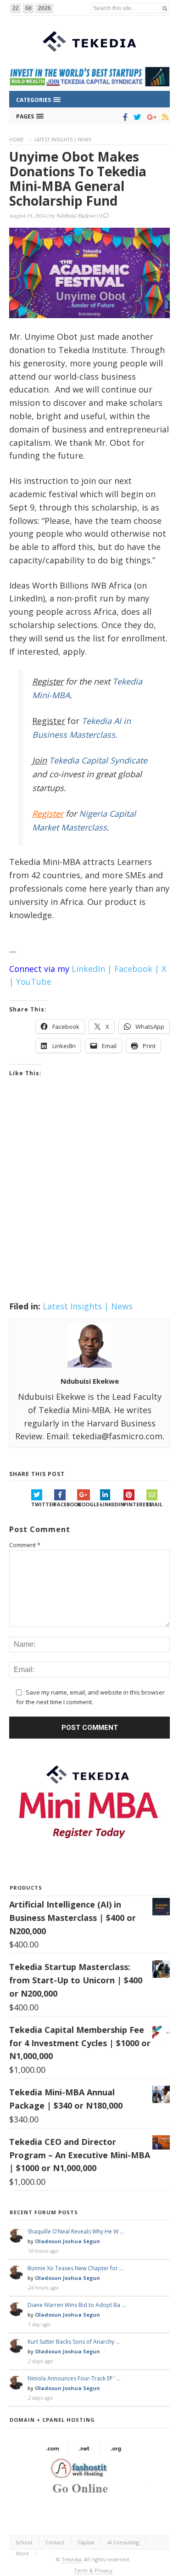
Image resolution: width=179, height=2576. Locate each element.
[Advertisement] (89, 1201)
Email (154, 1504)
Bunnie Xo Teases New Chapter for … (76, 2268)
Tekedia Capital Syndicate (97, 760)
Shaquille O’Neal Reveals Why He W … (76, 2231)
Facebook (66, 1504)
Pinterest (135, 1504)
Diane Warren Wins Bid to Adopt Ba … (77, 2305)
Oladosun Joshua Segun (67, 2241)
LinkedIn (112, 1504)
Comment (25, 1545)
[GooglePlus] (150, 117)
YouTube (34, 982)
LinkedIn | (92, 969)
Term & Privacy (93, 2570)
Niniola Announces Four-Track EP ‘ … (74, 2378)
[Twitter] (136, 117)
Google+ (89, 1504)
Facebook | (137, 969)
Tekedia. (72, 2559)
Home (17, 140)
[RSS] (164, 117)
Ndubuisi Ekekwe (76, 215)
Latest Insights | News (63, 140)
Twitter (43, 1504)
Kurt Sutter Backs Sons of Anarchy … (74, 2342)
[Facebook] (124, 117)
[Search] (165, 8)
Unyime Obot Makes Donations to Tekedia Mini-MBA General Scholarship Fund (78, 179)
